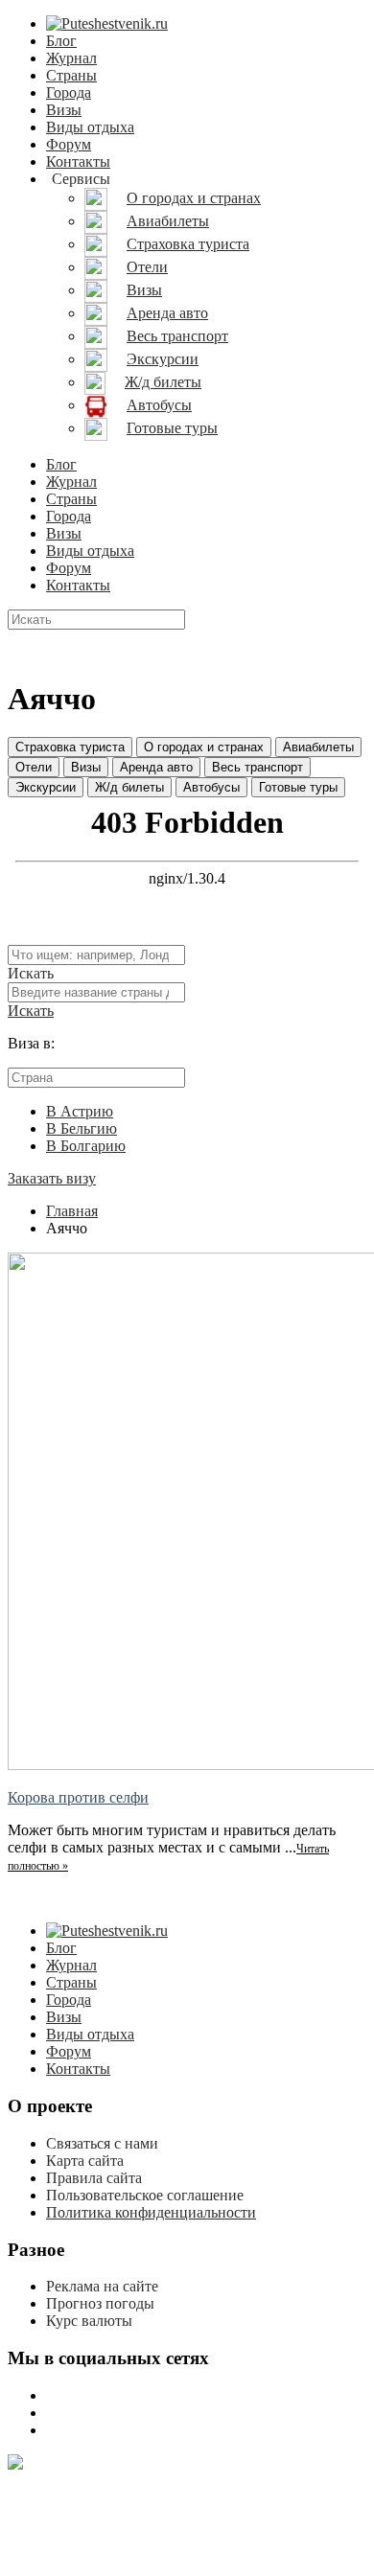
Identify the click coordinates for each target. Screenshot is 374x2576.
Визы (64, 110)
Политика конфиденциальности (151, 2212)
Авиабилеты (318, 747)
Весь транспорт (257, 767)
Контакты (78, 161)
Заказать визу (52, 1178)
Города (69, 92)
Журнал (71, 58)
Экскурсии (46, 787)
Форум (69, 144)
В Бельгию (82, 1128)
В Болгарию (86, 1146)
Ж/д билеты (129, 787)
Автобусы (211, 787)
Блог (61, 41)
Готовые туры (298, 787)
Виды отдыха (90, 127)
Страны (71, 75)
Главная (72, 1211)
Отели (34, 767)
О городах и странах (204, 747)
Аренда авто (156, 767)
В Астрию (80, 1111)
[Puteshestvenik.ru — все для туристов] (107, 23)
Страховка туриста (70, 747)
